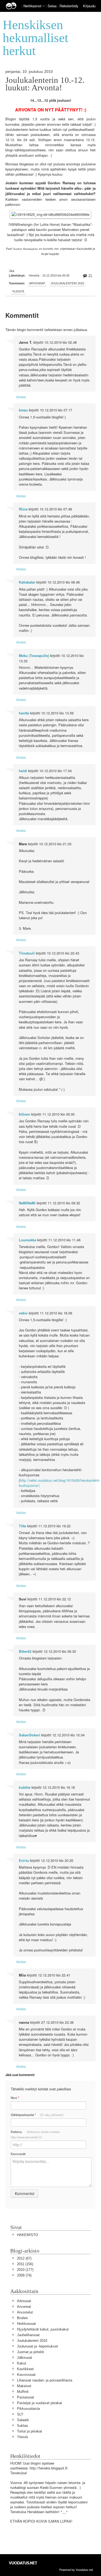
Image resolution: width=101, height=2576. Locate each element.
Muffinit (23, 2392)
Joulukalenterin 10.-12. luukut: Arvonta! (45, 84)
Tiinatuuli (27, 953)
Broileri (22, 2318)
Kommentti (18, 2154)
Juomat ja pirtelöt (30, 2352)
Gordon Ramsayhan (25, 249)
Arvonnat (37, 283)
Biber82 (25, 1651)
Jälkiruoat (25, 2358)
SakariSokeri (29, 1735)
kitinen (25, 1114)
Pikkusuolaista (28, 2409)
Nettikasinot (32, 6)
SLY (20, 2414)
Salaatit (23, 2420)
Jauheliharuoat (28, 2335)
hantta (24, 713)
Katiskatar (27, 582)
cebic (23, 1313)
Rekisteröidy (69, 6)
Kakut (22, 2363)
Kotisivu (35, 2134)
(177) (25, 2270)
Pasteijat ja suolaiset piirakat (39, 2403)
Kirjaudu (89, 6)
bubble (25, 1787)
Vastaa (21, 397)
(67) (24, 2258)
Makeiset (24, 2386)
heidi (23, 771)
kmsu (23, 410)
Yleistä (18, 291)
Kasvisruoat (26, 2375)
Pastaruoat (25, 2397)
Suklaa (22, 2426)
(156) (25, 2264)
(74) (24, 2275)
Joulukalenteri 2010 (67, 283)
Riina (23, 509)
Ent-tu (24, 1861)
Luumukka (27, 1240)
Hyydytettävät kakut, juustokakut (43, 2329)
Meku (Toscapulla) (34, 656)
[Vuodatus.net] (23, 2563)
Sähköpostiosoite (37, 2115)
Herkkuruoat (26, 2324)
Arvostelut (25, 2312)
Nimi (15, 2098)
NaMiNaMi (27, 1203)
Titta (22, 1526)
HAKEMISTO (27, 2235)
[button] (44, 6)
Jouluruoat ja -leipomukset (37, 2346)
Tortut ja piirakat (29, 2431)
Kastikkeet (25, 2369)
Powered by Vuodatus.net (76, 2570)
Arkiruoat (24, 2301)
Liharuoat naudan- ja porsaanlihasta (45, 2380)
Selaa (53, 6)
